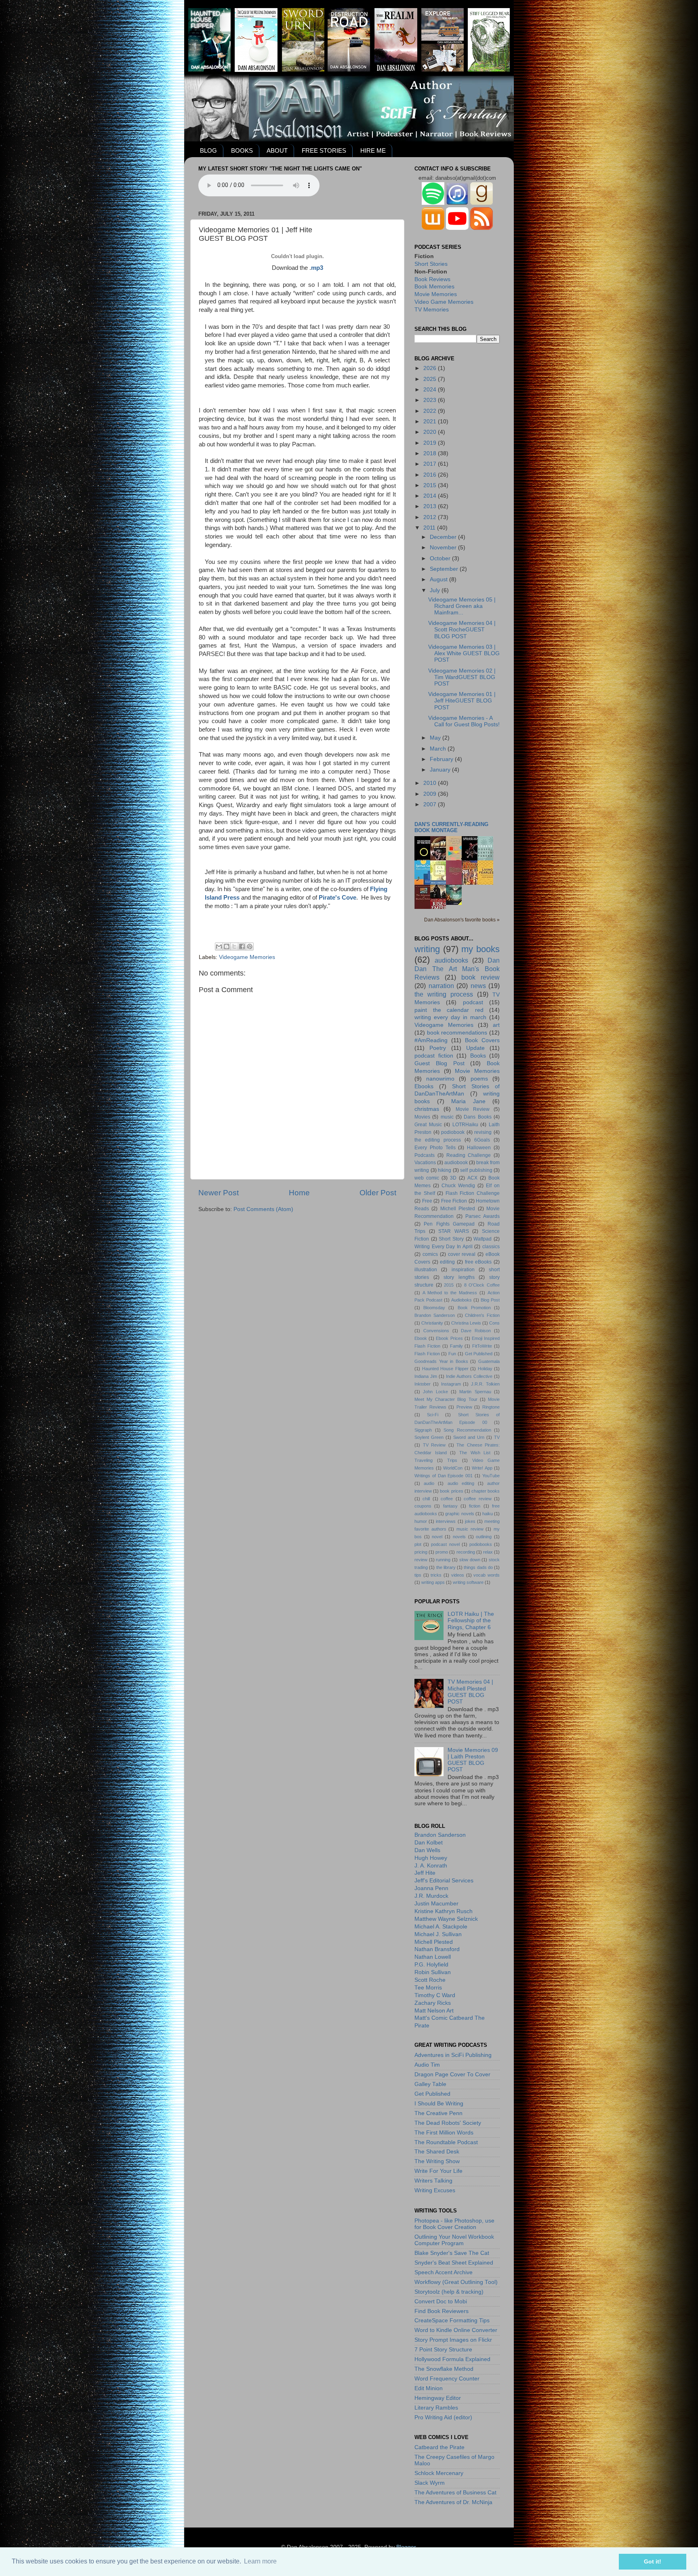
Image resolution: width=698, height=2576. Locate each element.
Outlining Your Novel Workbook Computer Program (454, 2240)
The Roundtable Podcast (446, 2142)
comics (430, 1254)
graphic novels (459, 1514)
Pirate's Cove (337, 898)
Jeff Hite (425, 1873)
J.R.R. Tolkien (485, 1384)
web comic (427, 1178)
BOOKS (242, 150)
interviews (446, 1521)
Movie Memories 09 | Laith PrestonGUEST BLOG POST (473, 1760)
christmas (427, 1109)
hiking (445, 1170)
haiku (488, 1514)
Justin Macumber (436, 1904)
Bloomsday (434, 1308)
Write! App (482, 1468)
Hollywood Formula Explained (452, 2359)
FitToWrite (482, 1346)
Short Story (451, 1239)
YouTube (491, 1476)
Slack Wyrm (430, 2483)
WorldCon (453, 1468)
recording (466, 1552)
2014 (431, 496)
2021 (431, 422)
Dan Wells (427, 1850)
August (439, 579)
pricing (421, 1552)
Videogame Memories (247, 957)
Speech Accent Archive (444, 2272)
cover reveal (462, 1254)
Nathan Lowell (433, 1957)
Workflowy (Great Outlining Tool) (456, 2282)
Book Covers (482, 1040)
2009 (431, 794)
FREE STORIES (324, 150)
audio (429, 1483)
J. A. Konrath (431, 1866)
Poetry (438, 1048)
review (421, 1560)
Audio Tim (427, 2065)
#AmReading (431, 1040)
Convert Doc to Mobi (441, 2302)
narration (441, 986)
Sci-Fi (433, 1415)
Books (478, 1056)
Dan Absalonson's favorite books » (462, 920)
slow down (470, 1560)
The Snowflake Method (444, 2369)
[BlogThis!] (227, 946)
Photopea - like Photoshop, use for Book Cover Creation (454, 2224)
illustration (426, 1270)
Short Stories (431, 264)
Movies (422, 1117)
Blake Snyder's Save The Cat (452, 2253)
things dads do (478, 1567)
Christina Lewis (466, 1323)
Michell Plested (458, 1209)
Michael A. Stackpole (441, 1927)
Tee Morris (428, 1988)
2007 (431, 804)
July (436, 590)
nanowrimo (440, 1079)
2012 (431, 517)
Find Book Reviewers (442, 2311)
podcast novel (445, 1544)
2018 (431, 453)
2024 (431, 390)
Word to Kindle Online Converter (456, 2330)
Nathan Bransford (437, 1949)
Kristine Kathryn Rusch (444, 1911)
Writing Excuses (435, 2190)
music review (470, 1529)
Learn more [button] (260, 2561)
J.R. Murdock (431, 1896)
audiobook (456, 1163)
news (478, 986)
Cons (494, 1323)
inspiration (463, 1270)
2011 (430, 528)
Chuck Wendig (458, 1186)
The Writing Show (437, 2161)
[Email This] (219, 946)
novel (437, 1537)
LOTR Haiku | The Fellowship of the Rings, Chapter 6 (471, 1620)
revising (483, 1132)
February (442, 759)
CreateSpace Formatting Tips (452, 2321)
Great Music (428, 1125)
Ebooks (424, 1086)
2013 (431, 506)
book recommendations (457, 1033)
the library (446, 1567)
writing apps (433, 1582)
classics (491, 1247)
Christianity (432, 1323)
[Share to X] (234, 946)
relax (488, 1552)
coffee (447, 1499)
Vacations (425, 1163)
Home (299, 1193)
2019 (431, 443)
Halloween (479, 1148)
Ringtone (491, 1407)
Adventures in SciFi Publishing (453, 2055)
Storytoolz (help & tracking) (449, 2292)
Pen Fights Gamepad (449, 1224)
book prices (451, 1491)
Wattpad (483, 1239)
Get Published (479, 1354)
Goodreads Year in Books (441, 1361)
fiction (475, 1506)
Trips (452, 1460)
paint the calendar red (449, 1010)
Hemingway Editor (438, 2398)
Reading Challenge (469, 1155)
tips (418, 1575)
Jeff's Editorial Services (444, 1881)
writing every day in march (450, 1017)
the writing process (444, 994)
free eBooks (478, 1262)
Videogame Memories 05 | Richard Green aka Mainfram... (462, 606)
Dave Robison (476, 1331)
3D (453, 1178)
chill (426, 1499)
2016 (431, 475)
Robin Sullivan (433, 1972)
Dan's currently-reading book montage (451, 827)
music (447, 1117)
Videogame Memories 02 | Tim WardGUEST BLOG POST (462, 677)
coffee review (477, 1499)
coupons (423, 1506)
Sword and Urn (469, 1437)
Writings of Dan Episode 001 (444, 1476)
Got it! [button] (653, 2561)
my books (480, 949)
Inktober (423, 1384)
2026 (431, 368)
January (441, 770)
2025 (431, 379)
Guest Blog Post (439, 1063)
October (441, 558)
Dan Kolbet (429, 1843)
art (496, 1025)
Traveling (424, 1460)
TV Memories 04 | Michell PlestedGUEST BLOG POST (470, 1692)
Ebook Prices (449, 1338)
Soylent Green (429, 1437)
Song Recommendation (467, 1430)
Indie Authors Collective (469, 1376)
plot (418, 1544)
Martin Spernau (475, 1392)
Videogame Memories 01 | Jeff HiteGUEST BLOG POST (462, 701)
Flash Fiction (427, 1354)
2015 (431, 485)
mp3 (317, 268)
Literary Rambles (436, 2408)
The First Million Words (444, 2133)
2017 (431, 464)
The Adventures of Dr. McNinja (453, 2502)
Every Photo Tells (435, 1148)
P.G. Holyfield (431, 1965)
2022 (431, 411)
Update (475, 1048)
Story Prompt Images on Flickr (453, 2340)
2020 (431, 432)
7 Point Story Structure (443, 2350)
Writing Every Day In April (444, 1247)
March (439, 749)
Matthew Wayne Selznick (446, 1919)
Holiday (485, 1369)
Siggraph (423, 1430)
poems (479, 1079)
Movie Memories (436, 294)
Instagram (451, 1384)
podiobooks (481, 1544)
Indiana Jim (426, 1376)
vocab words (487, 1575)
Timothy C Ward (435, 1995)
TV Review (434, 1445)
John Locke (435, 1392)
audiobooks (451, 960)
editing (447, 1262)
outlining (484, 1537)
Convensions (436, 1331)
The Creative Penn (438, 2113)
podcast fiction (434, 1056)
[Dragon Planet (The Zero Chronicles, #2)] (456, 903)
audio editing (461, 1483)
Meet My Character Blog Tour (446, 1399)
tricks (436, 1575)
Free (427, 1201)
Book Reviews (432, 279)
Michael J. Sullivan (438, 1934)
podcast (473, 1002)
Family (456, 1346)
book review (480, 977)
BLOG (208, 150)
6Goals (482, 1140)
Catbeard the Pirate (439, 2447)
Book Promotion (474, 1308)
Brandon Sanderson (435, 1315)
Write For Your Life (438, 2171)
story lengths (459, 1277)
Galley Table (430, 2084)
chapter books (486, 1491)
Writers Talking (433, 2181)
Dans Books (477, 1117)
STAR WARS (454, 1231)
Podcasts (425, 1155)
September (445, 569)
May (436, 738)
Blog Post (490, 1300)
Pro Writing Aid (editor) (443, 2417)
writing (427, 949)
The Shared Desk (437, 2152)
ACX (472, 1178)
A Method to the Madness (450, 1293)
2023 (431, 400)
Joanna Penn (431, 1888)
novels (459, 1537)
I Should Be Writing (439, 2104)
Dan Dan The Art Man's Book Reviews (457, 969)
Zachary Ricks (433, 2003)
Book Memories (434, 287)
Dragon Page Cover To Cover (452, 2074)
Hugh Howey (431, 1858)
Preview (464, 1407)
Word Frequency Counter (447, 2379)
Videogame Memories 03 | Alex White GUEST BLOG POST (464, 653)
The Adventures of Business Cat (455, 2493)
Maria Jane (468, 1101)
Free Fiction (454, 1201)
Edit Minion (429, 2388)
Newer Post (219, 1193)
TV (497, 1437)
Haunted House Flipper (445, 1369)
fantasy (450, 1506)
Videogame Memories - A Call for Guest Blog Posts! (464, 721)
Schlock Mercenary (439, 2473)
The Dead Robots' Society (448, 2123)
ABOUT (277, 150)
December (444, 537)
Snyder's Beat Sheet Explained (454, 2263)
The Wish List (475, 1453)
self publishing (476, 1170)
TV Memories (432, 310)
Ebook (421, 1338)
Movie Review (473, 1109)
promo (442, 1552)
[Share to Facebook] (242, 946)
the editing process (438, 1140)
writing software (468, 1582)
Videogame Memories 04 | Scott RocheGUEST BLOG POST (462, 630)
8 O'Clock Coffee (482, 1285)
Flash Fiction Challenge (473, 1193)
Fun (452, 1354)
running (443, 1560)
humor (421, 1521)
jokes (470, 1521)
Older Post (378, 1193)
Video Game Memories (444, 302)
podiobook (453, 1132)
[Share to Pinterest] (250, 946)
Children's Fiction (482, 1315)
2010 (431, 783)
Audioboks (461, 1300)
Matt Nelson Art (434, 2011)
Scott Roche (430, 1980)
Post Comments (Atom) (263, 1209)
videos (458, 1575)
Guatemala (489, 1361)
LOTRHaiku (465, 1125)
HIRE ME (373, 150)
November (444, 548)
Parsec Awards (483, 1216)
